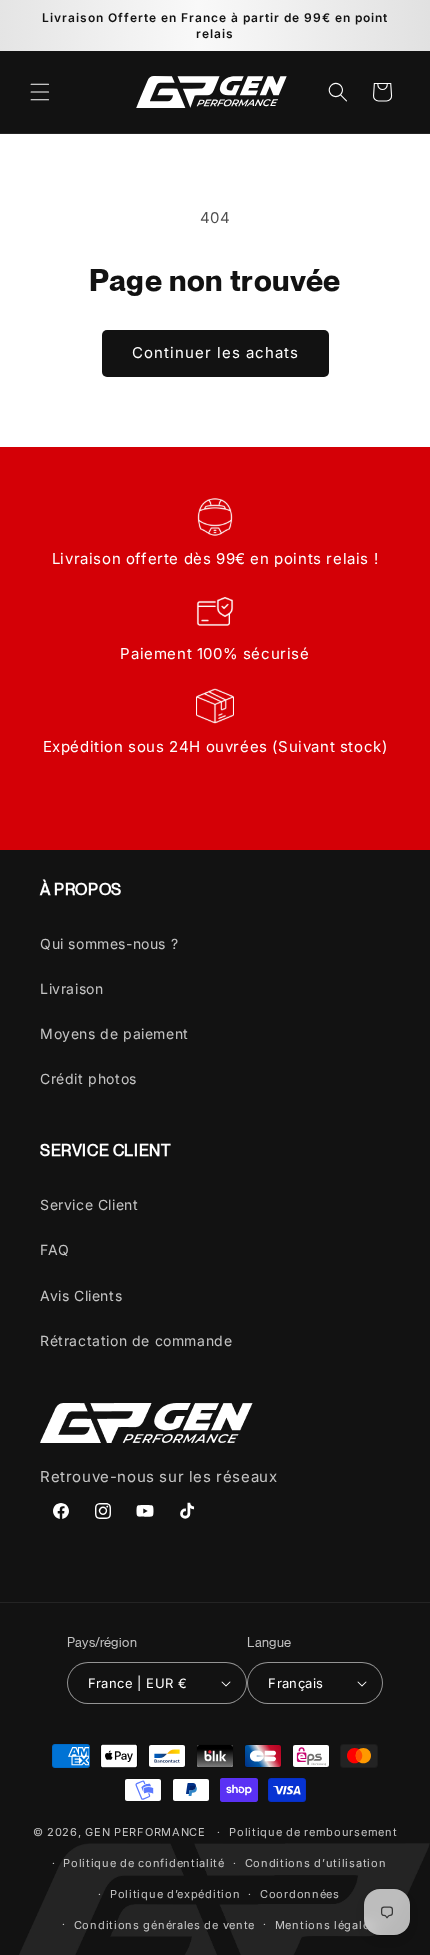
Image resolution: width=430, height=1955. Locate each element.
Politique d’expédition (175, 1894)
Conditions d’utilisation (316, 1863)
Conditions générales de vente (164, 1925)
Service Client (89, 1204)
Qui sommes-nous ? (109, 943)
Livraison (71, 988)
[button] (40, 92)
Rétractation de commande (136, 1340)
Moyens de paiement (114, 1033)
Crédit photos (88, 1078)
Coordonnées (300, 1894)
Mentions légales (325, 1925)
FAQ (55, 1249)
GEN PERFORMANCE (145, 1832)
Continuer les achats (215, 352)
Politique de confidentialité (144, 1863)
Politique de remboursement (313, 1832)
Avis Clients (81, 1295)
